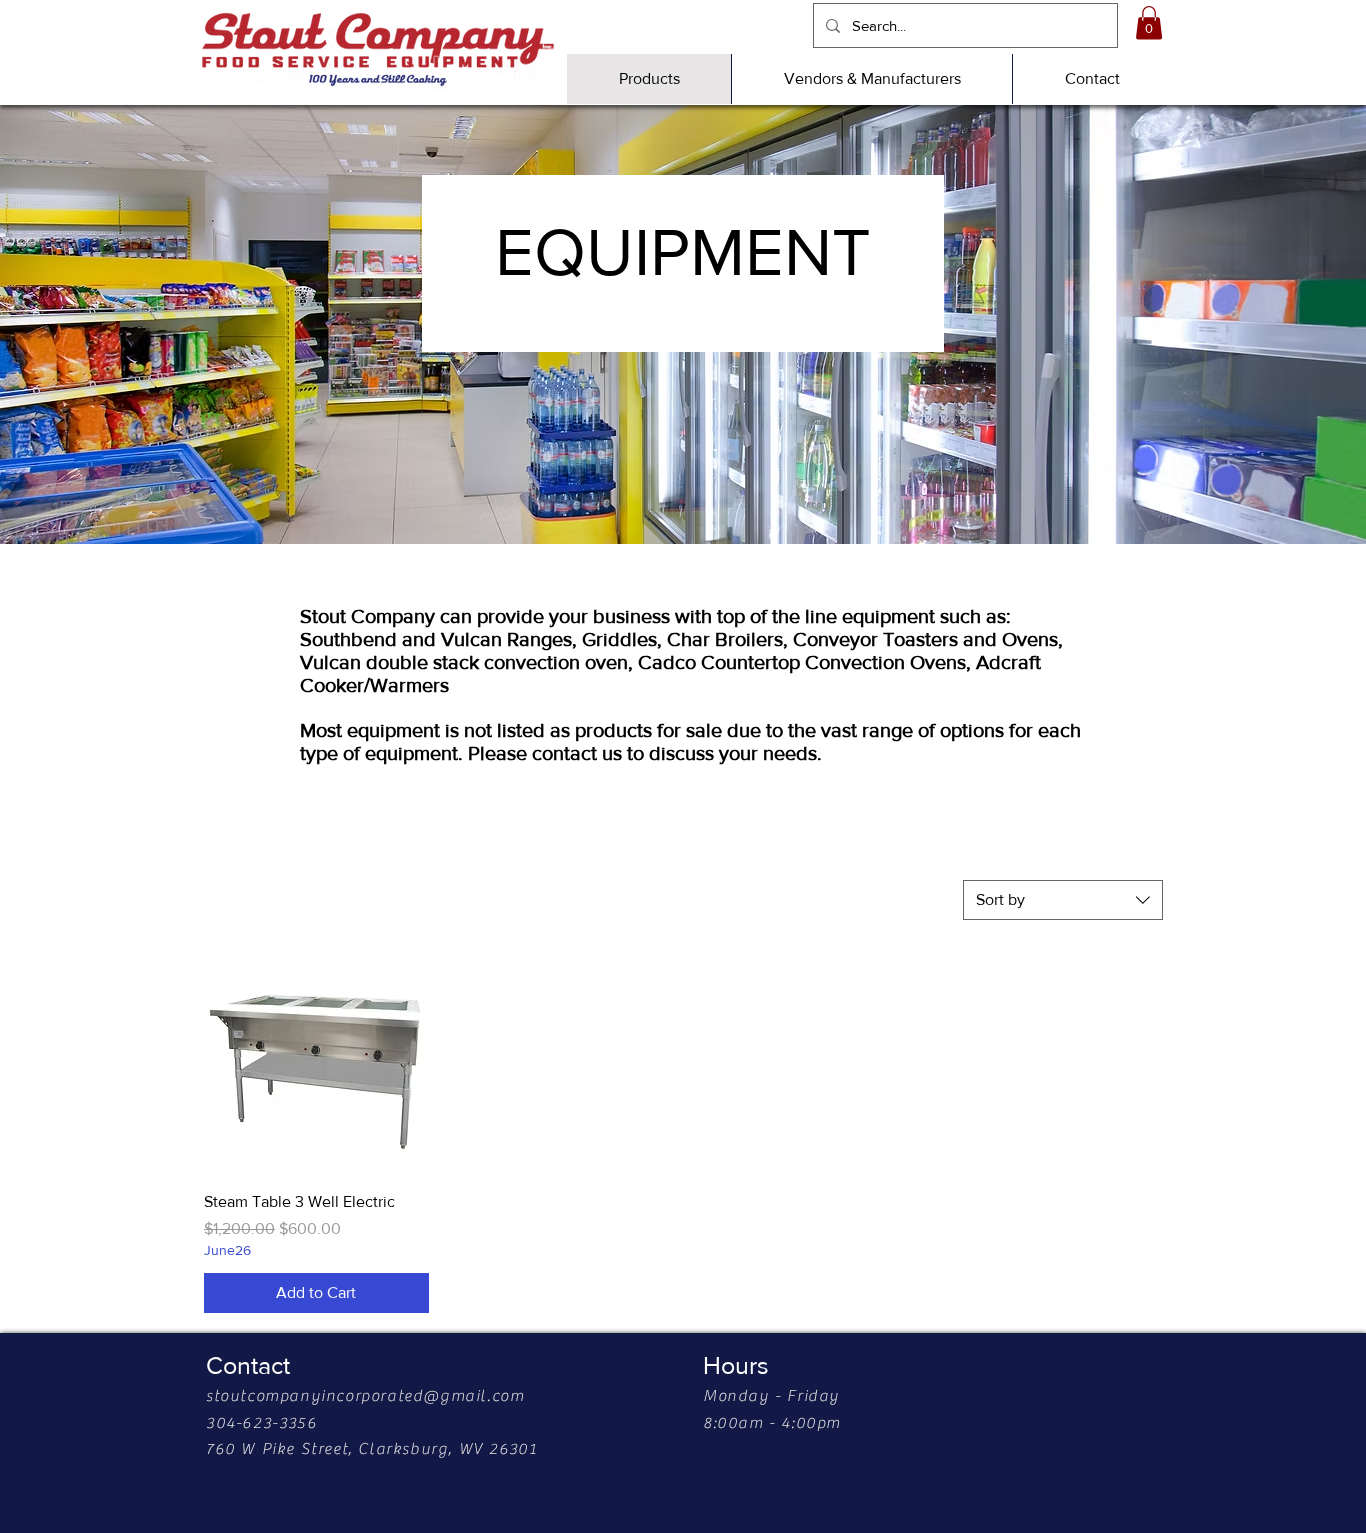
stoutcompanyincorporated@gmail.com (365, 1396)
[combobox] (1063, 900)
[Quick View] (316, 1062)
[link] (1149, 22)
